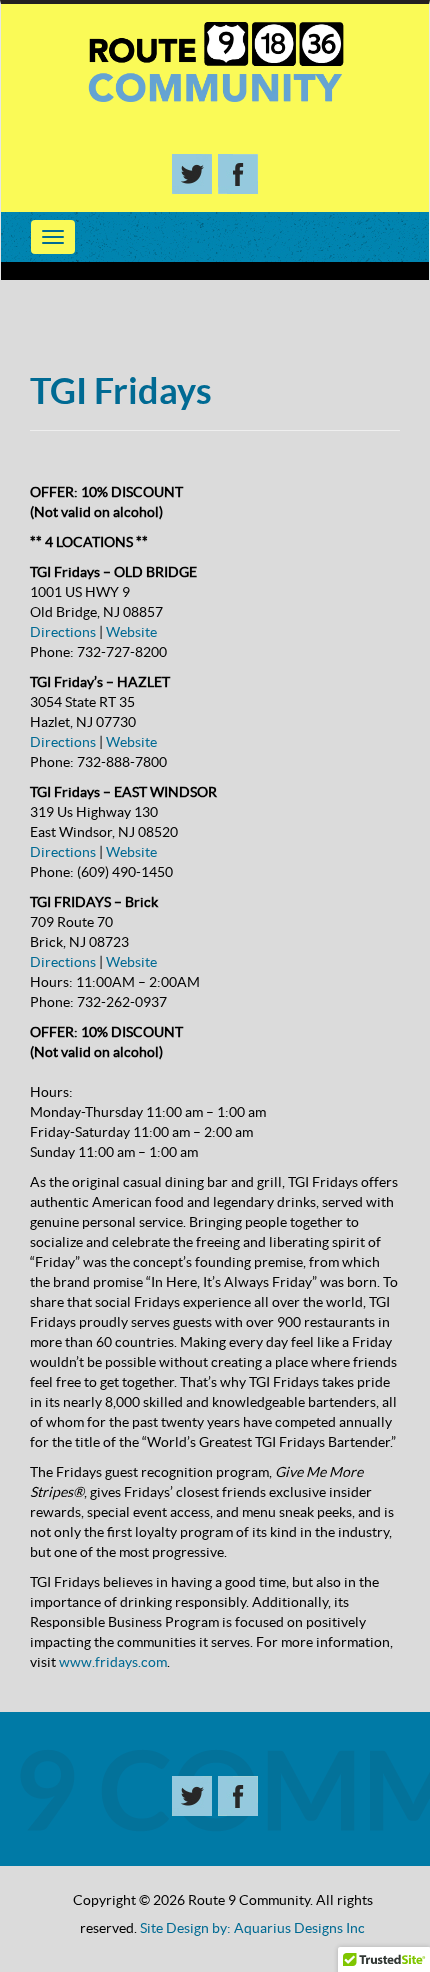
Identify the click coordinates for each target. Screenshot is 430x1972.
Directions (63, 632)
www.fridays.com (113, 1662)
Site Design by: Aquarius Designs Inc (252, 1928)
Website (131, 632)
